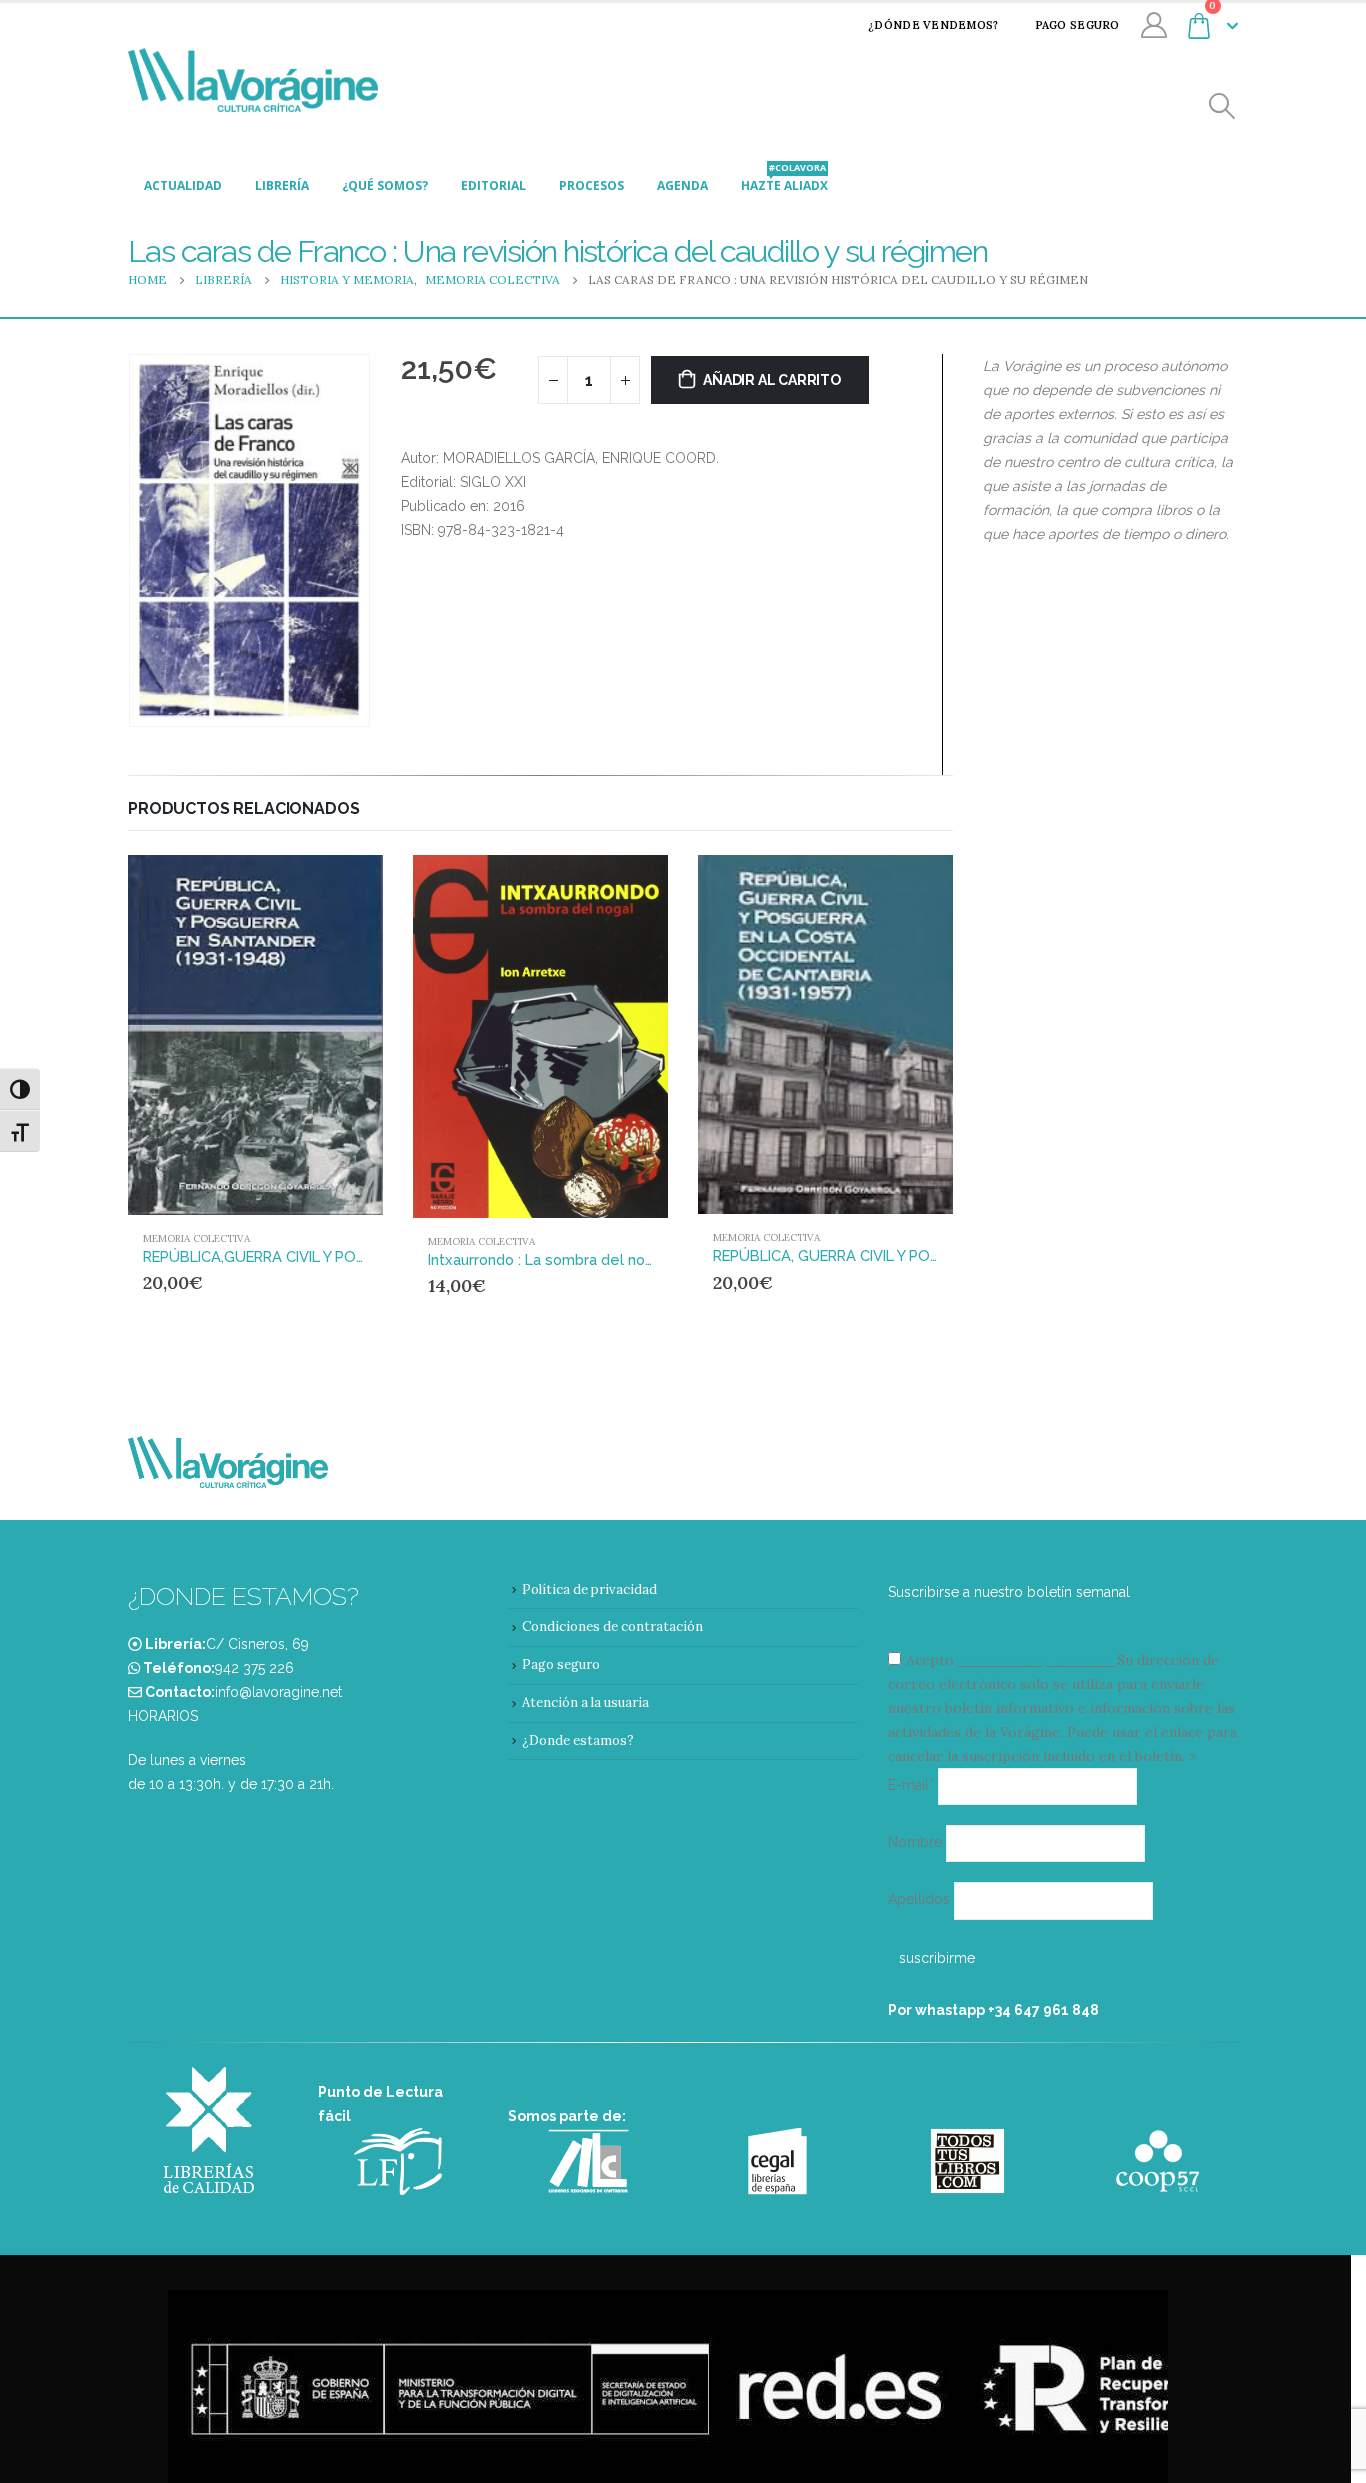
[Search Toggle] (1222, 106)
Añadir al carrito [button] (330, 888)
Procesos (591, 185)
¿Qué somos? (385, 185)
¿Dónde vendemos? (933, 25)
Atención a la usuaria (585, 1702)
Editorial (493, 185)
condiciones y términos (1035, 1660)
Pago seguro (1077, 25)
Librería (282, 185)
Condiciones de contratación (612, 1626)
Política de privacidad (589, 1589)
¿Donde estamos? (578, 1740)
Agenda (682, 185)
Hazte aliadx (784, 180)
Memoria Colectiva (196, 1238)
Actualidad (183, 185)
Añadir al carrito (771, 380)
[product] (255, 1035)
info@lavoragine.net (278, 1692)
